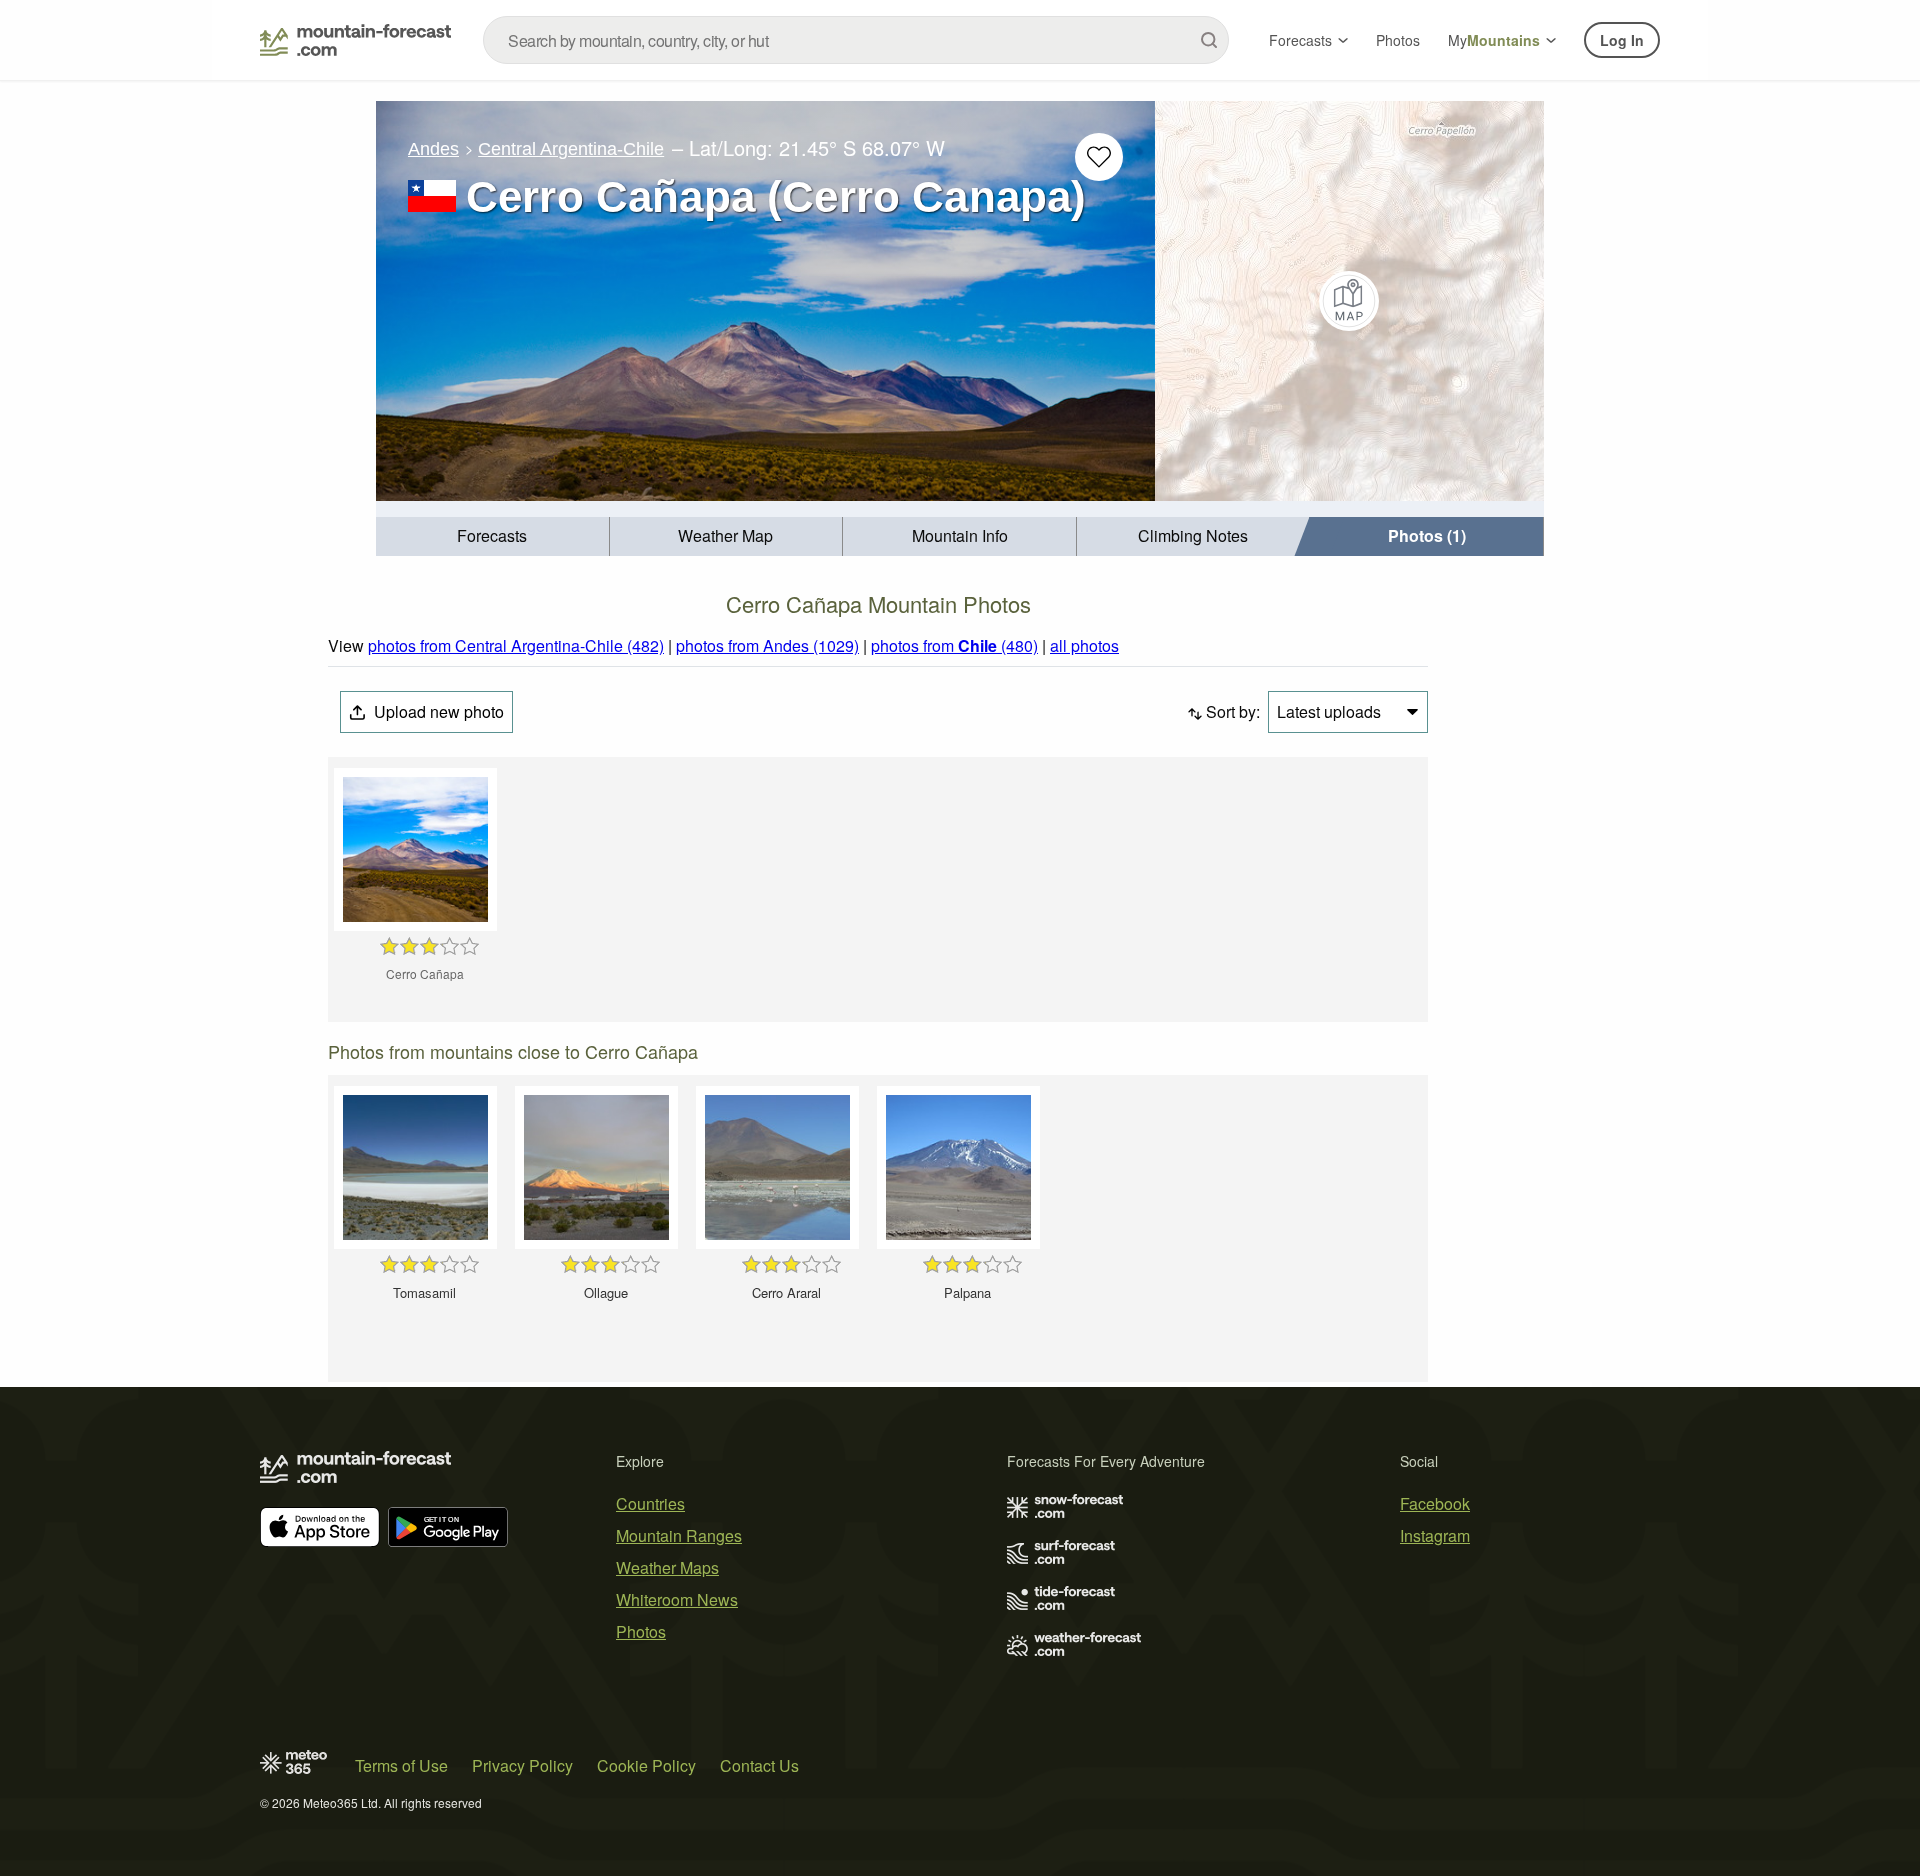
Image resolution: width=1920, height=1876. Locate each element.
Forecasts (1300, 40)
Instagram (1435, 1535)
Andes (433, 149)
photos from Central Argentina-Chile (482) (516, 645)
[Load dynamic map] (1349, 301)
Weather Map (725, 535)
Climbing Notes (1193, 535)
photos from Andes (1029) (767, 645)
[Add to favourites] (1099, 157)
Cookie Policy (646, 1765)
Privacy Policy (522, 1765)
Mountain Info (960, 535)
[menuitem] (493, 536)
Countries (650, 1503)
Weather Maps (667, 1567)
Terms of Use (401, 1765)
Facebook (1435, 1503)
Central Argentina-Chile (571, 149)
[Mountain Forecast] (355, 40)
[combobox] (856, 40)
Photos (1398, 40)
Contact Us (759, 1765)
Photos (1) (1427, 535)
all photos (1084, 645)
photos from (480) (954, 645)
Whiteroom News (677, 1599)
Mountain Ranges (679, 1535)
